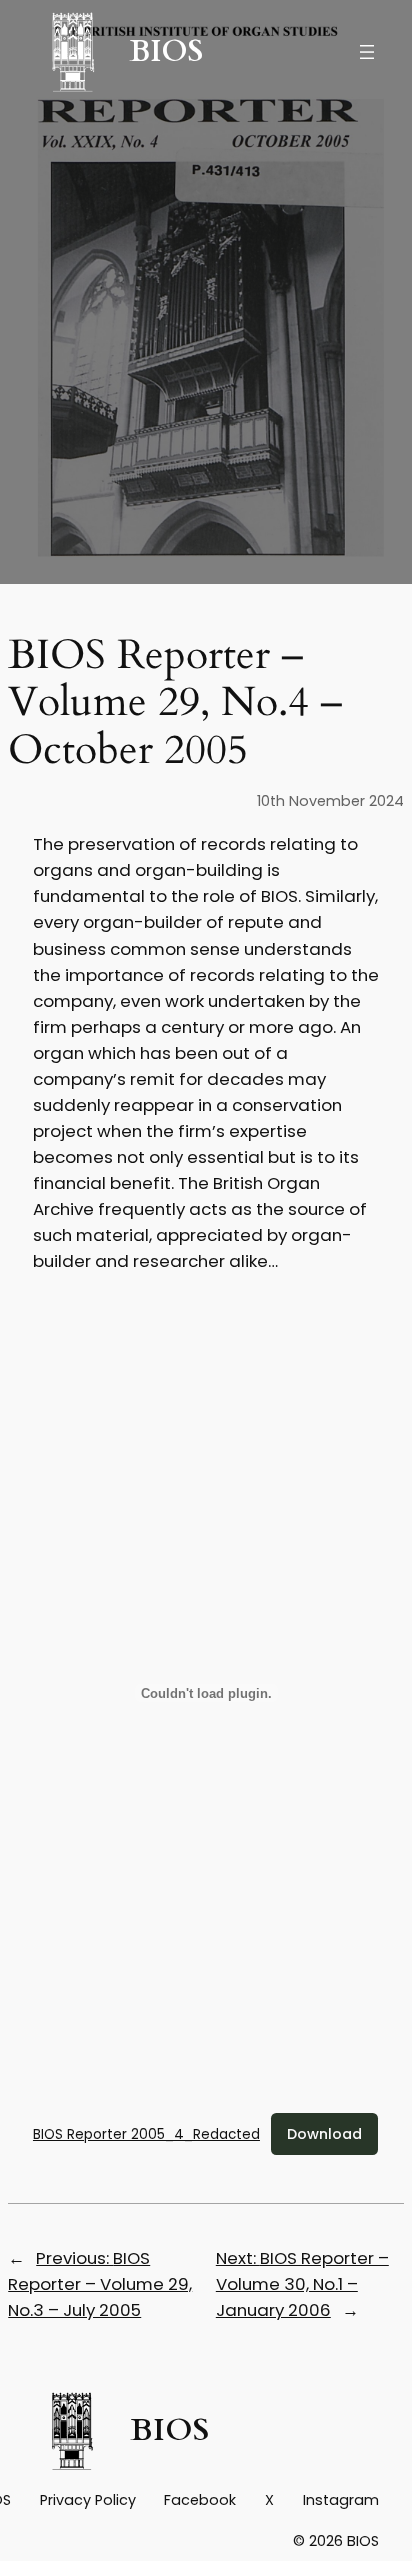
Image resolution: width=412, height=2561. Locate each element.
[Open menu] (367, 52)
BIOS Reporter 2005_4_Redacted (146, 2134)
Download (324, 2134)
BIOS (166, 51)
